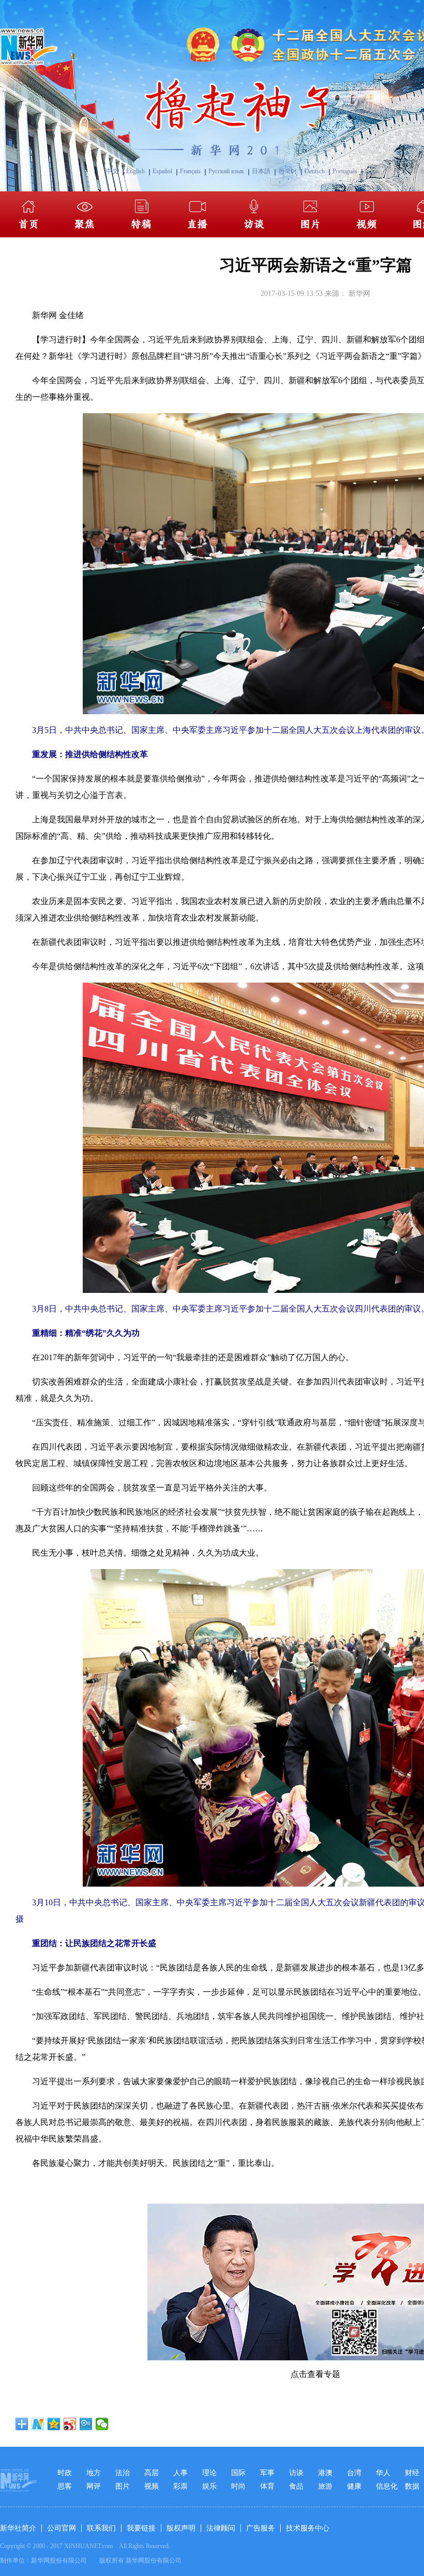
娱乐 (209, 2486)
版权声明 (181, 2528)
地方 (94, 2473)
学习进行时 (61, 340)
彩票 (180, 2486)
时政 (65, 2473)
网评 (94, 2486)
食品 (296, 2486)
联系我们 (101, 2528)
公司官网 (62, 2528)
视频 (152, 2486)
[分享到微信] (102, 2424)
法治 (123, 2473)
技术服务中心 (308, 2528)
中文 (112, 171)
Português (345, 171)
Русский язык (226, 171)
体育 (267, 2486)
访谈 (296, 2473)
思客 (65, 2486)
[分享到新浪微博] (70, 2424)
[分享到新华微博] (38, 2424)
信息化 (387, 2486)
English (135, 171)
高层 (152, 2473)
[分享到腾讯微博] (86, 2424)
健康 (354, 2486)
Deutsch (315, 171)
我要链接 (141, 2528)
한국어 (287, 171)
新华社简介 (18, 2528)
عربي (372, 171)
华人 (383, 2473)
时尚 (238, 2486)
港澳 (325, 2473)
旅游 (325, 2486)
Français (190, 171)
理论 (209, 2473)
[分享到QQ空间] (54, 2424)
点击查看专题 (315, 2374)
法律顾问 (221, 2528)
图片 (123, 2486)
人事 (180, 2473)
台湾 (354, 2473)
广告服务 (261, 2528)
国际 (238, 2473)
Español (162, 171)
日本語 (261, 171)
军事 (267, 2473)
